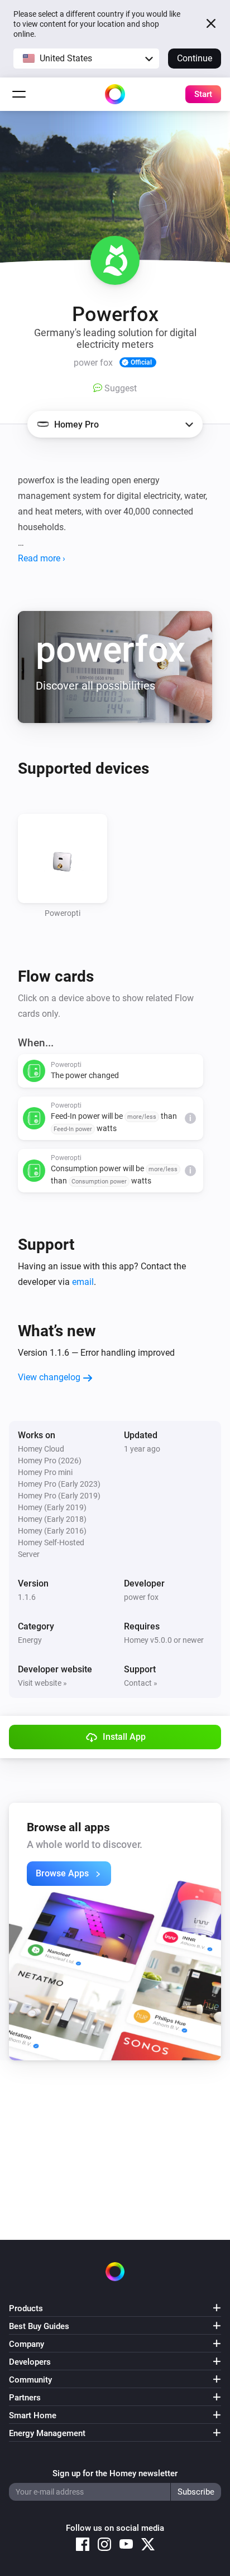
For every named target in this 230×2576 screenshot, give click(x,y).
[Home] (115, 94)
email (83, 1282)
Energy (30, 1640)
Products (26, 2308)
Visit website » (42, 1683)
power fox (141, 1597)
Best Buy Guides (39, 2326)
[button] (86, 59)
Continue (195, 58)
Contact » (141, 1683)
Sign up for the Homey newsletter (115, 2473)
